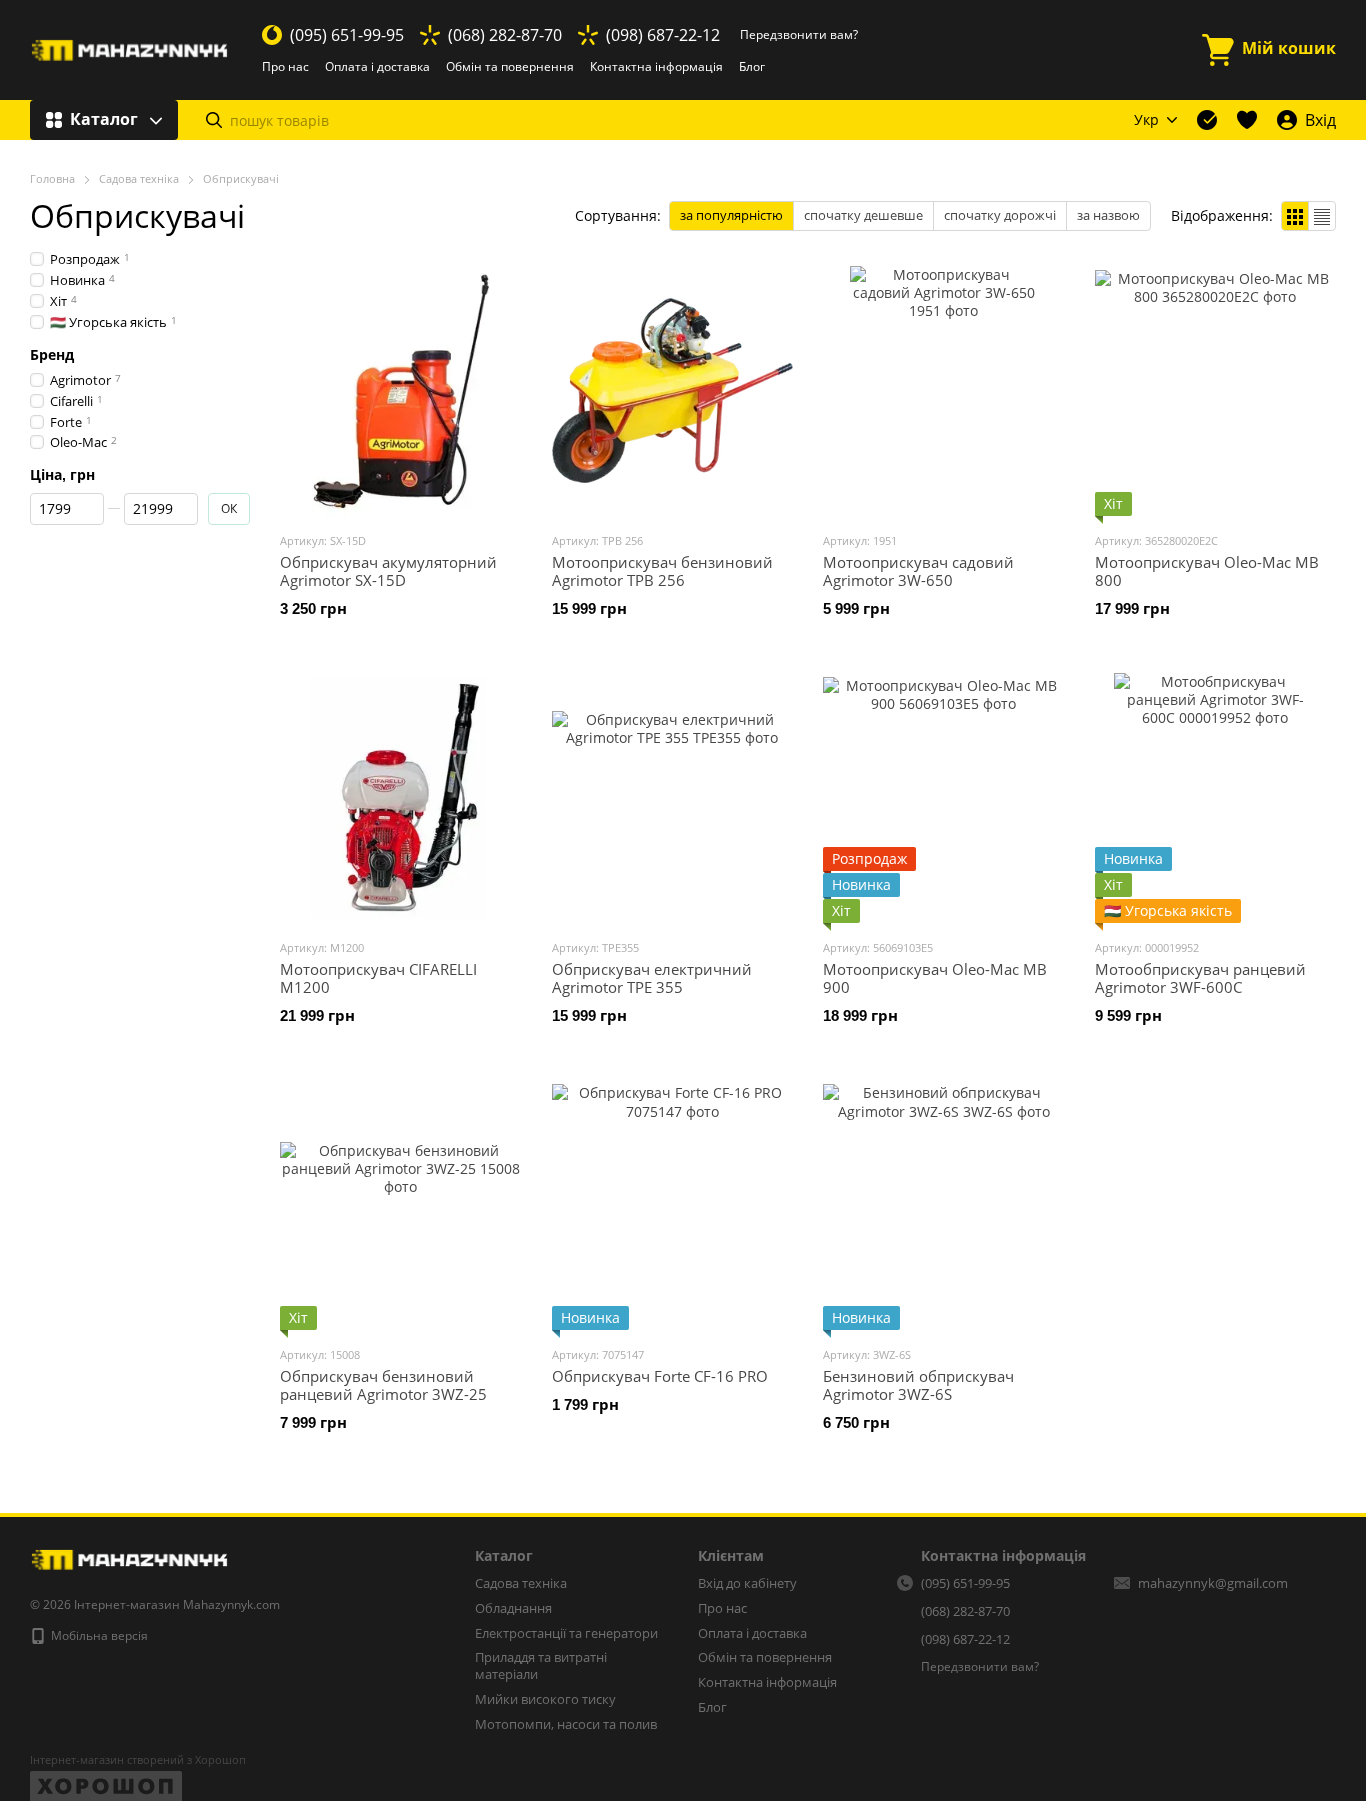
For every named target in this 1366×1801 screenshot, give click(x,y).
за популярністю (731, 215)
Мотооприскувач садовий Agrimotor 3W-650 (918, 571)
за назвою (1108, 215)
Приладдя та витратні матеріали (541, 1665)
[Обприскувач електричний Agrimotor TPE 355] (673, 798)
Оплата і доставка (377, 66)
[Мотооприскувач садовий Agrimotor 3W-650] (944, 391)
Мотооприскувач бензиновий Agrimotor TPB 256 (662, 571)
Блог (752, 66)
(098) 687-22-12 (663, 35)
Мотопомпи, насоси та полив (566, 1724)
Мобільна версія (98, 1635)
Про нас (285, 66)
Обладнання (513, 1608)
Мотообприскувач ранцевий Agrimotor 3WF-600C (1200, 978)
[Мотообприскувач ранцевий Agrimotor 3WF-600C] (1216, 798)
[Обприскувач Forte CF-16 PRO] (673, 1205)
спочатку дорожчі (1000, 215)
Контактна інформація (656, 66)
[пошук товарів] (214, 120)
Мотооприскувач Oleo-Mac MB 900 (935, 978)
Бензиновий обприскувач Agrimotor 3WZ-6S (918, 1385)
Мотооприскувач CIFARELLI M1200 (378, 978)
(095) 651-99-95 (347, 35)
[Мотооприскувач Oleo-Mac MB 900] (944, 798)
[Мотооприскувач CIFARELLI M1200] (401, 798)
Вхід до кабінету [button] (747, 1583)
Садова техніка (521, 1583)
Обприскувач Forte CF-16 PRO (660, 1376)
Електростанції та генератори (566, 1633)
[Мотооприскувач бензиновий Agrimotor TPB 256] (673, 391)
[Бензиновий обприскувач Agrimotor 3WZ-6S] (944, 1205)
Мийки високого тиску (545, 1699)
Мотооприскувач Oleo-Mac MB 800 (1207, 571)
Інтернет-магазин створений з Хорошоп (138, 1760)
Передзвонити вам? (799, 35)
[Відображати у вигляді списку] (1322, 216)
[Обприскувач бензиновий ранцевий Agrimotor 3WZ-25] (401, 1205)
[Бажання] (1247, 120)
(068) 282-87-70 (505, 35)
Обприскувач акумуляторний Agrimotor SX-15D (388, 571)
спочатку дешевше (863, 215)
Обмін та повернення (510, 66)
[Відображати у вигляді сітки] (1295, 216)
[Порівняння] (1207, 120)
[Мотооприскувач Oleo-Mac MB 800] (1216, 391)
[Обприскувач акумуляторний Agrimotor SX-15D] (401, 391)
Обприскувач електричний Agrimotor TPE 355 (652, 978)
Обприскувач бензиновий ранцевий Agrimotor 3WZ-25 (383, 1385)
